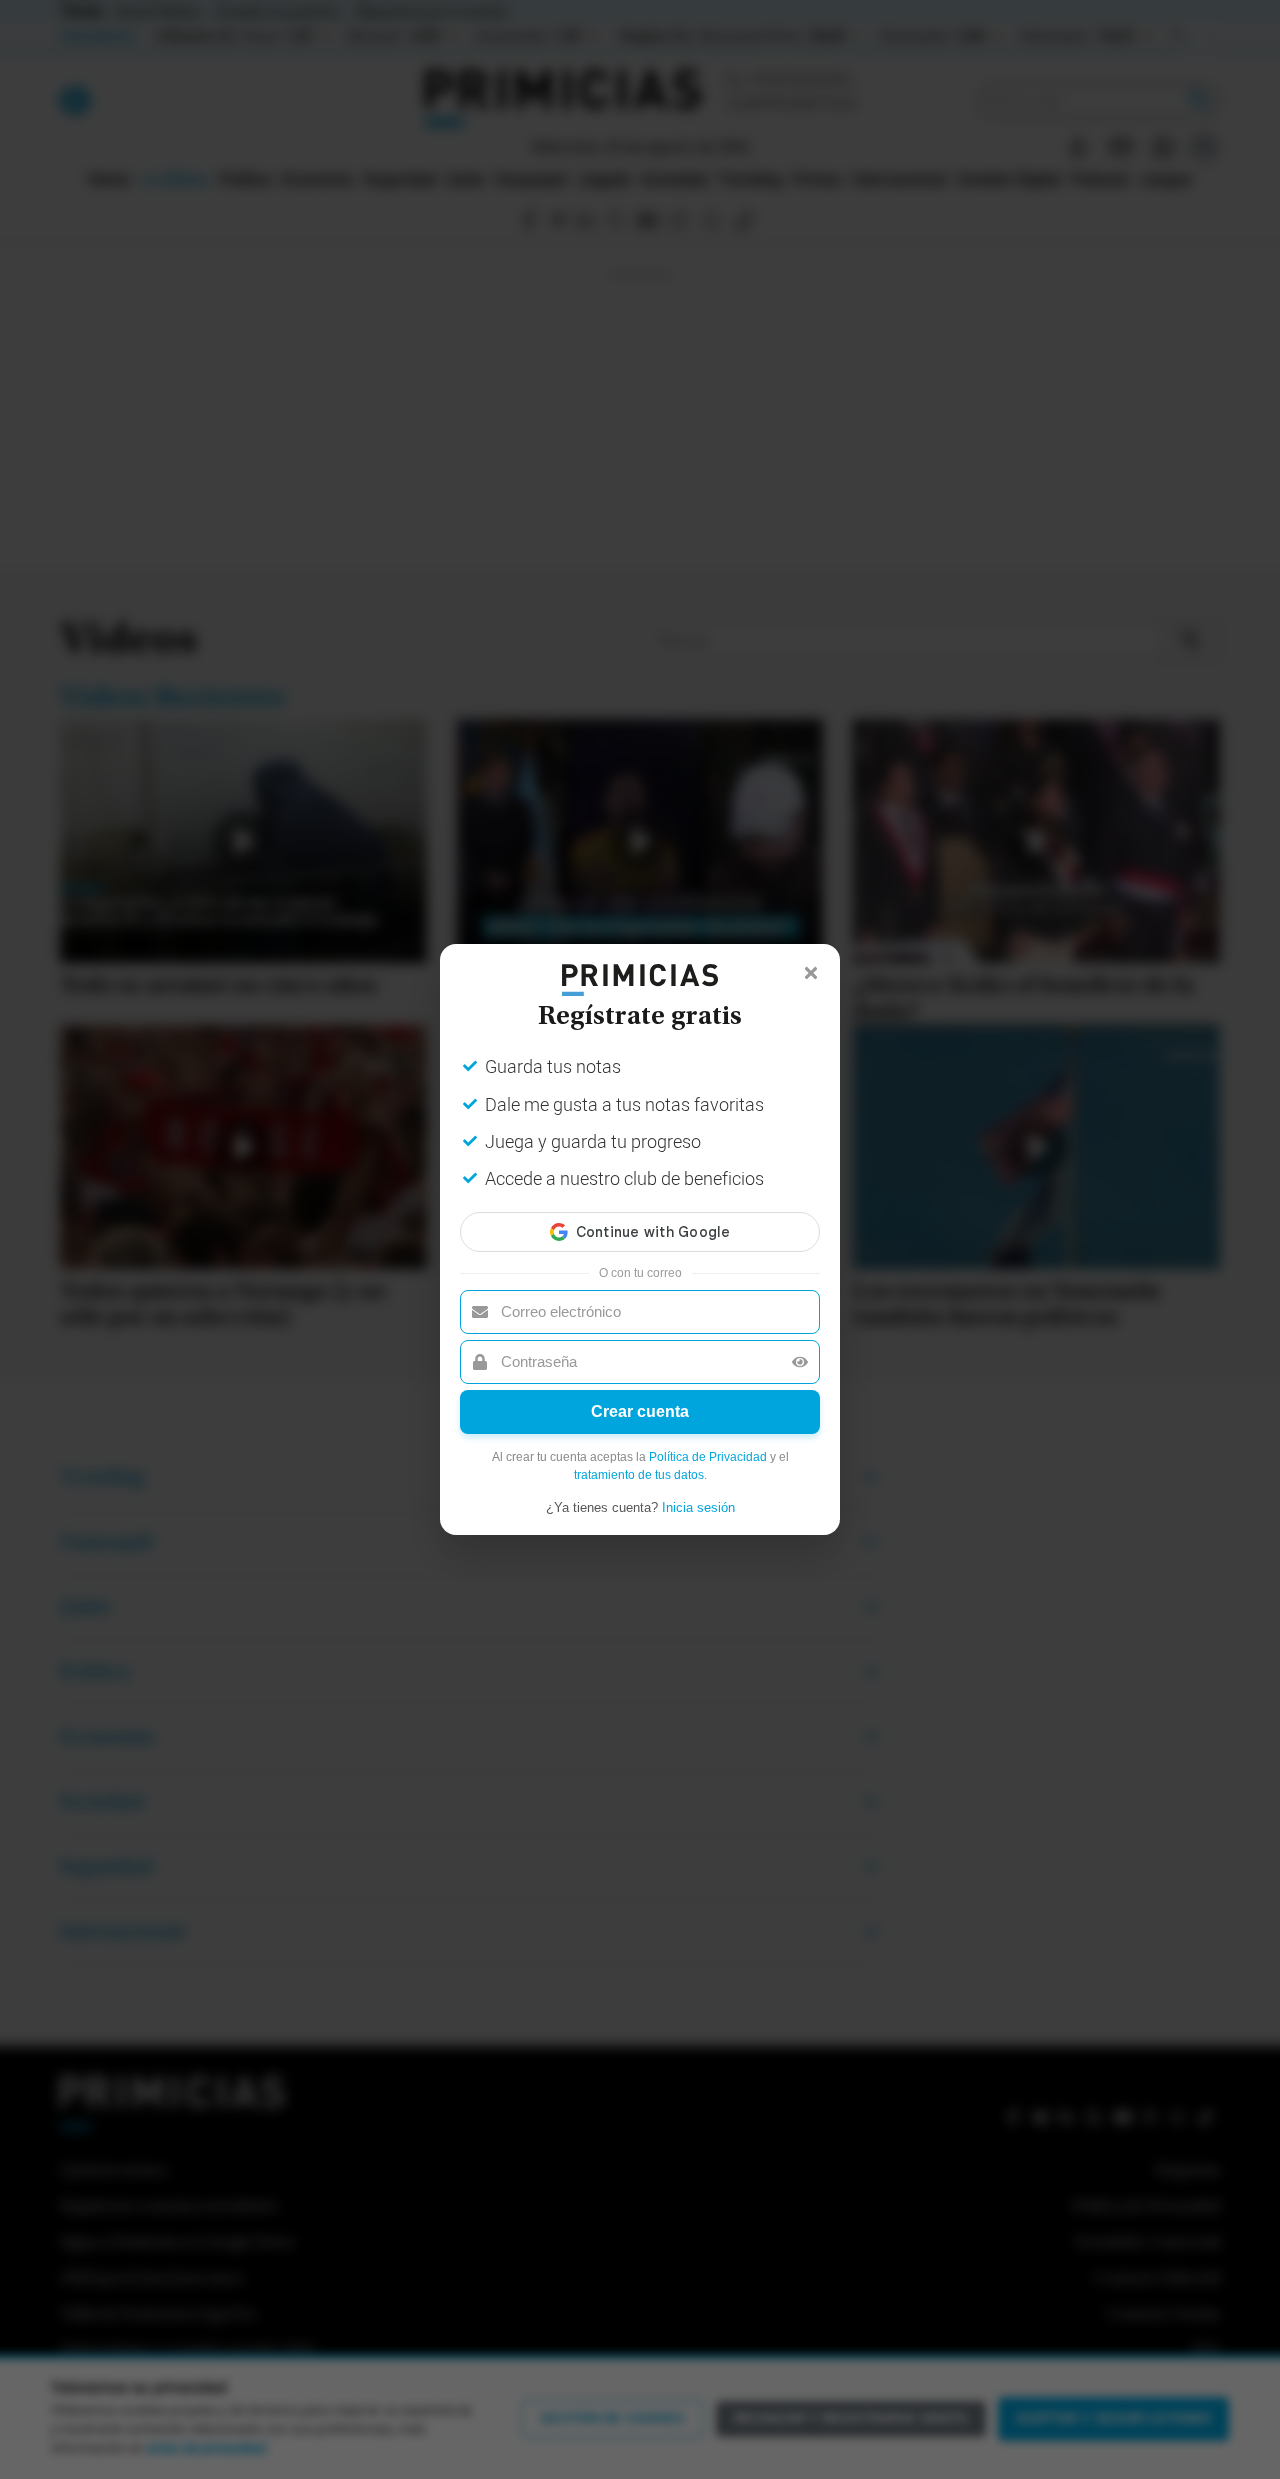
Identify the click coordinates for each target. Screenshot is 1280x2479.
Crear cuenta (640, 1411)
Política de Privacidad (708, 1457)
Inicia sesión (698, 1507)
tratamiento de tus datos (639, 1475)
